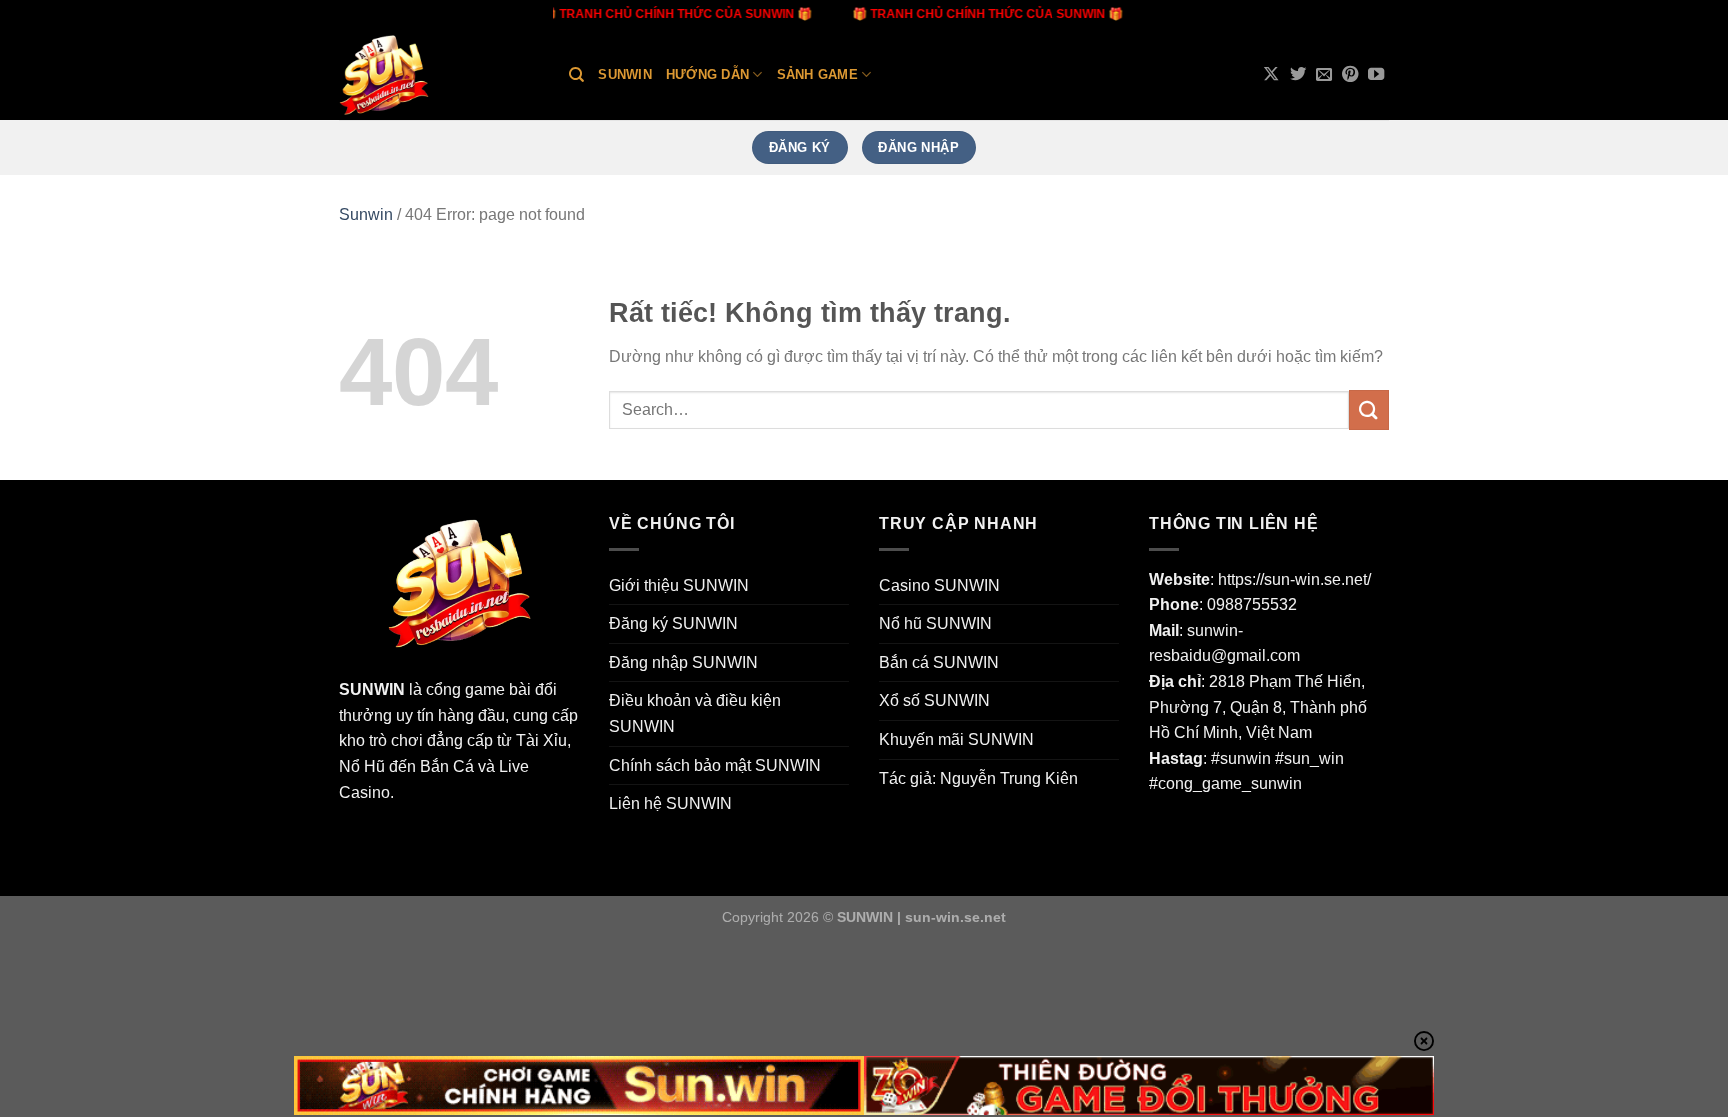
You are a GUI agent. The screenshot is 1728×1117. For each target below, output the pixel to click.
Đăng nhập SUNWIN (683, 662)
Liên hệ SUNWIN (670, 803)
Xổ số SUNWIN (934, 700)
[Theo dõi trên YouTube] (1376, 75)
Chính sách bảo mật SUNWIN (715, 765)
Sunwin (625, 74)
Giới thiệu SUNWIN (679, 585)
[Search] (576, 75)
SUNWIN (372, 689)
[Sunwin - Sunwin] (439, 75)
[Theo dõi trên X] (1271, 75)
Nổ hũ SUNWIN (935, 623)
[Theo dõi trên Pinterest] (1350, 75)
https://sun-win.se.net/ (1294, 579)
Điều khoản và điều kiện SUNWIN (695, 713)
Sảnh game (817, 74)
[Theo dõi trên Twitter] (1298, 75)
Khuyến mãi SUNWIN (956, 739)
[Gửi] (1369, 409)
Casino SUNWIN (939, 585)
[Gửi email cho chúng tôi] (1324, 75)
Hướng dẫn (707, 74)
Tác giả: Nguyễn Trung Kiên (978, 778)
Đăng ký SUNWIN (673, 623)
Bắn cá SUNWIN (939, 662)
